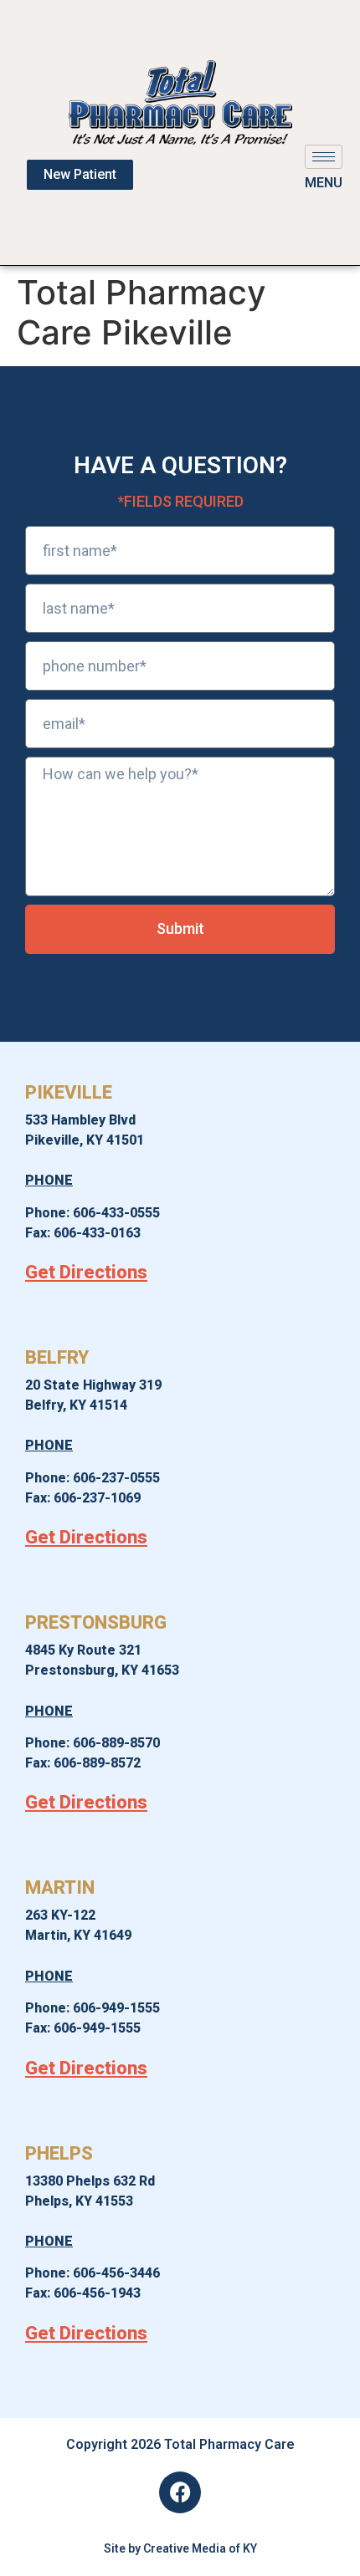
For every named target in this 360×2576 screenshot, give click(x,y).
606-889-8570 (116, 1743)
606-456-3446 (116, 2273)
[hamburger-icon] (324, 157)
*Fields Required (180, 501)
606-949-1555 (116, 2008)
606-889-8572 (97, 1763)
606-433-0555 (116, 1213)
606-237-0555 (116, 1478)
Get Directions (86, 1272)
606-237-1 (86, 1498)
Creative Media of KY (200, 2548)
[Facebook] (180, 2492)
